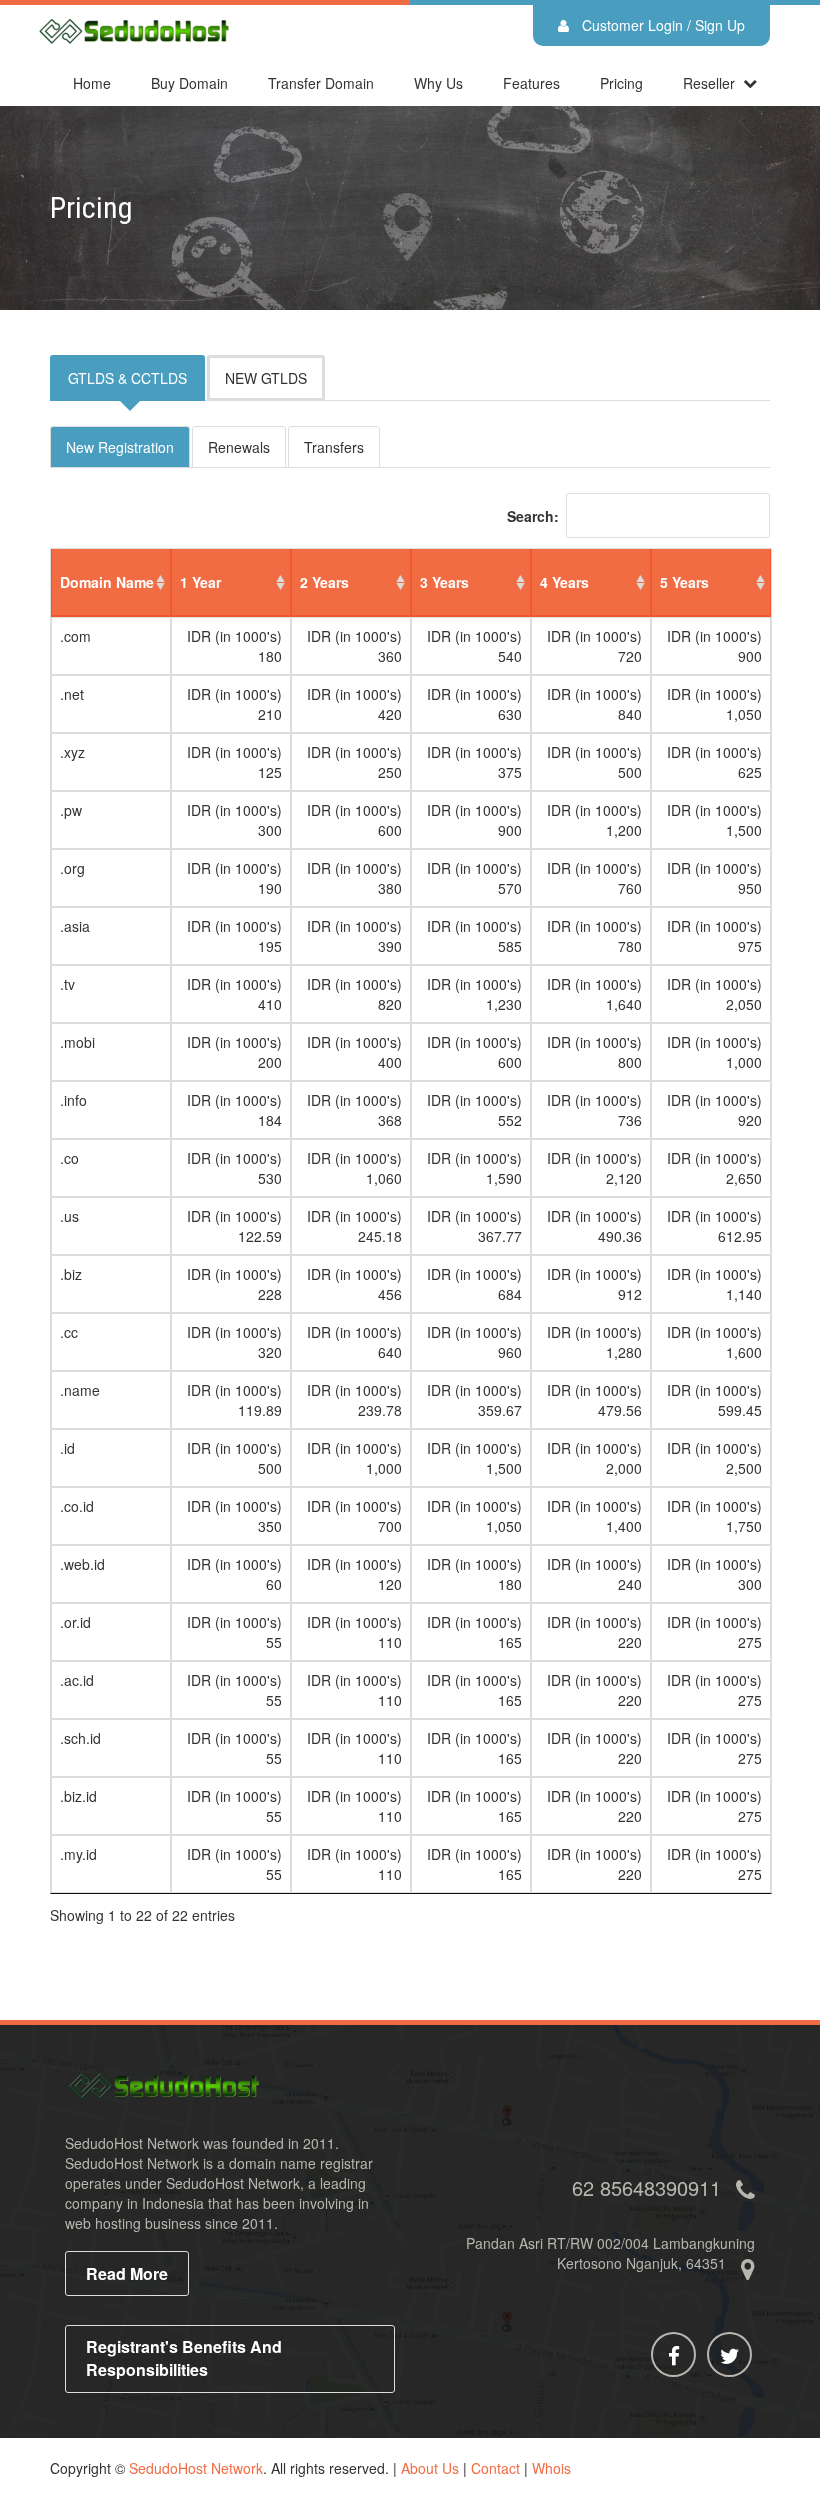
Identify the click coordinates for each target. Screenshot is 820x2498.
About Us (430, 2468)
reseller (709, 83)
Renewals (239, 447)
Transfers (334, 447)
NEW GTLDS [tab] (266, 378)
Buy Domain (189, 83)
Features (531, 83)
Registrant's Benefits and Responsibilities (184, 2358)
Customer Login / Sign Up (661, 25)
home (92, 83)
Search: (533, 516)
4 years (564, 582)
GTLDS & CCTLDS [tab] (127, 378)
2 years (324, 582)
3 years (444, 582)
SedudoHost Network (196, 2468)
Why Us (438, 83)
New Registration (120, 447)
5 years (684, 582)
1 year (200, 582)
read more (127, 2273)
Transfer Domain (321, 83)
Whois (551, 2468)
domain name (107, 582)
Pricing (621, 83)
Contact (495, 2468)
